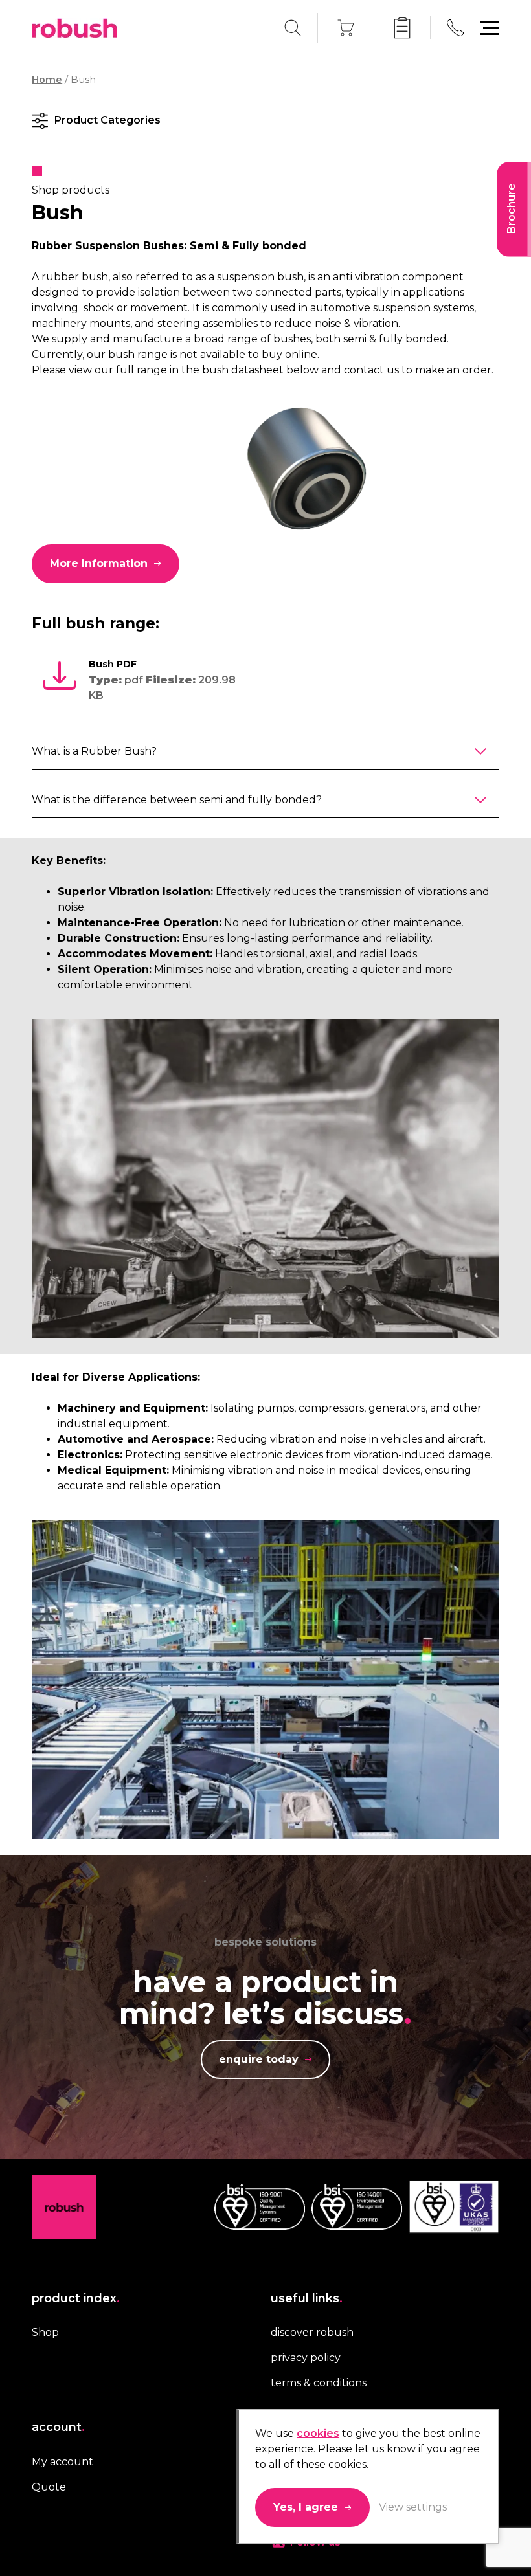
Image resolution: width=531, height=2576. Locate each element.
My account (62, 2461)
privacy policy (306, 2358)
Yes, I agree (306, 2507)
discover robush (312, 2332)
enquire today (259, 2059)
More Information (99, 563)
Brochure (511, 208)
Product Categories (107, 120)
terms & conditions (319, 2383)
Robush (74, 28)
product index (76, 2298)
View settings (413, 2507)
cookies (318, 2433)
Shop (45, 2332)
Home (47, 80)
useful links (307, 2298)
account (58, 2427)
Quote (49, 2486)
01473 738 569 (455, 28)
